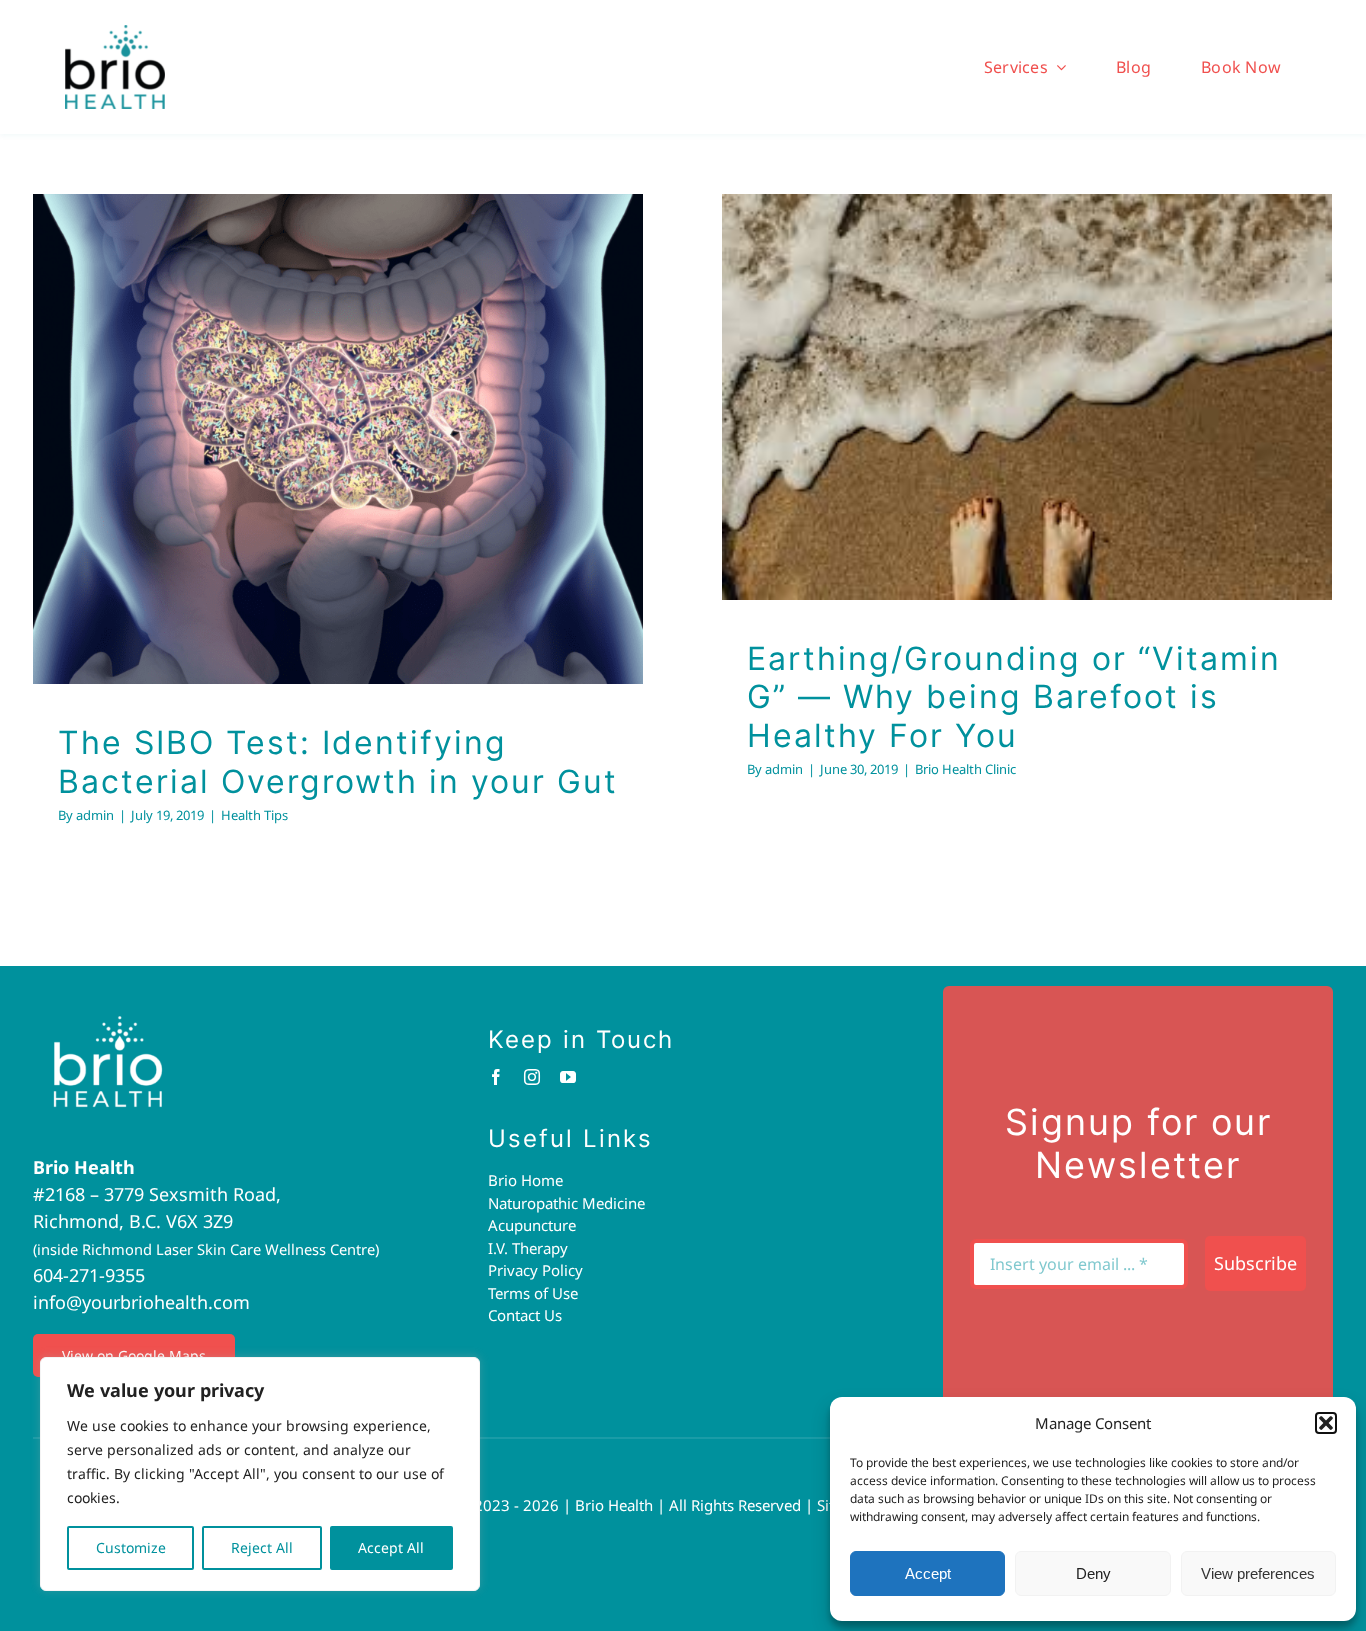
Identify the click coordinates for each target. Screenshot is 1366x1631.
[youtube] (568, 1077)
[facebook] (496, 1077)
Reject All (262, 1547)
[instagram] (532, 1077)
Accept (928, 1573)
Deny (1093, 1573)
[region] (260, 1474)
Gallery (364, 389)
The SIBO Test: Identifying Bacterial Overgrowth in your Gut (312, 389)
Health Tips (338, 497)
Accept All (391, 1547)
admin (95, 815)
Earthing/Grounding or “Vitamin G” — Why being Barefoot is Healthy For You (1001, 330)
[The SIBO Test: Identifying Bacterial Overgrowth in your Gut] (338, 439)
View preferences (1258, 1573)
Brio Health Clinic (1027, 471)
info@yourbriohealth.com (141, 1302)
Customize (131, 1547)
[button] (1326, 1423)
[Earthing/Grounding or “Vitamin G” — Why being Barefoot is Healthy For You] (1027, 397)
